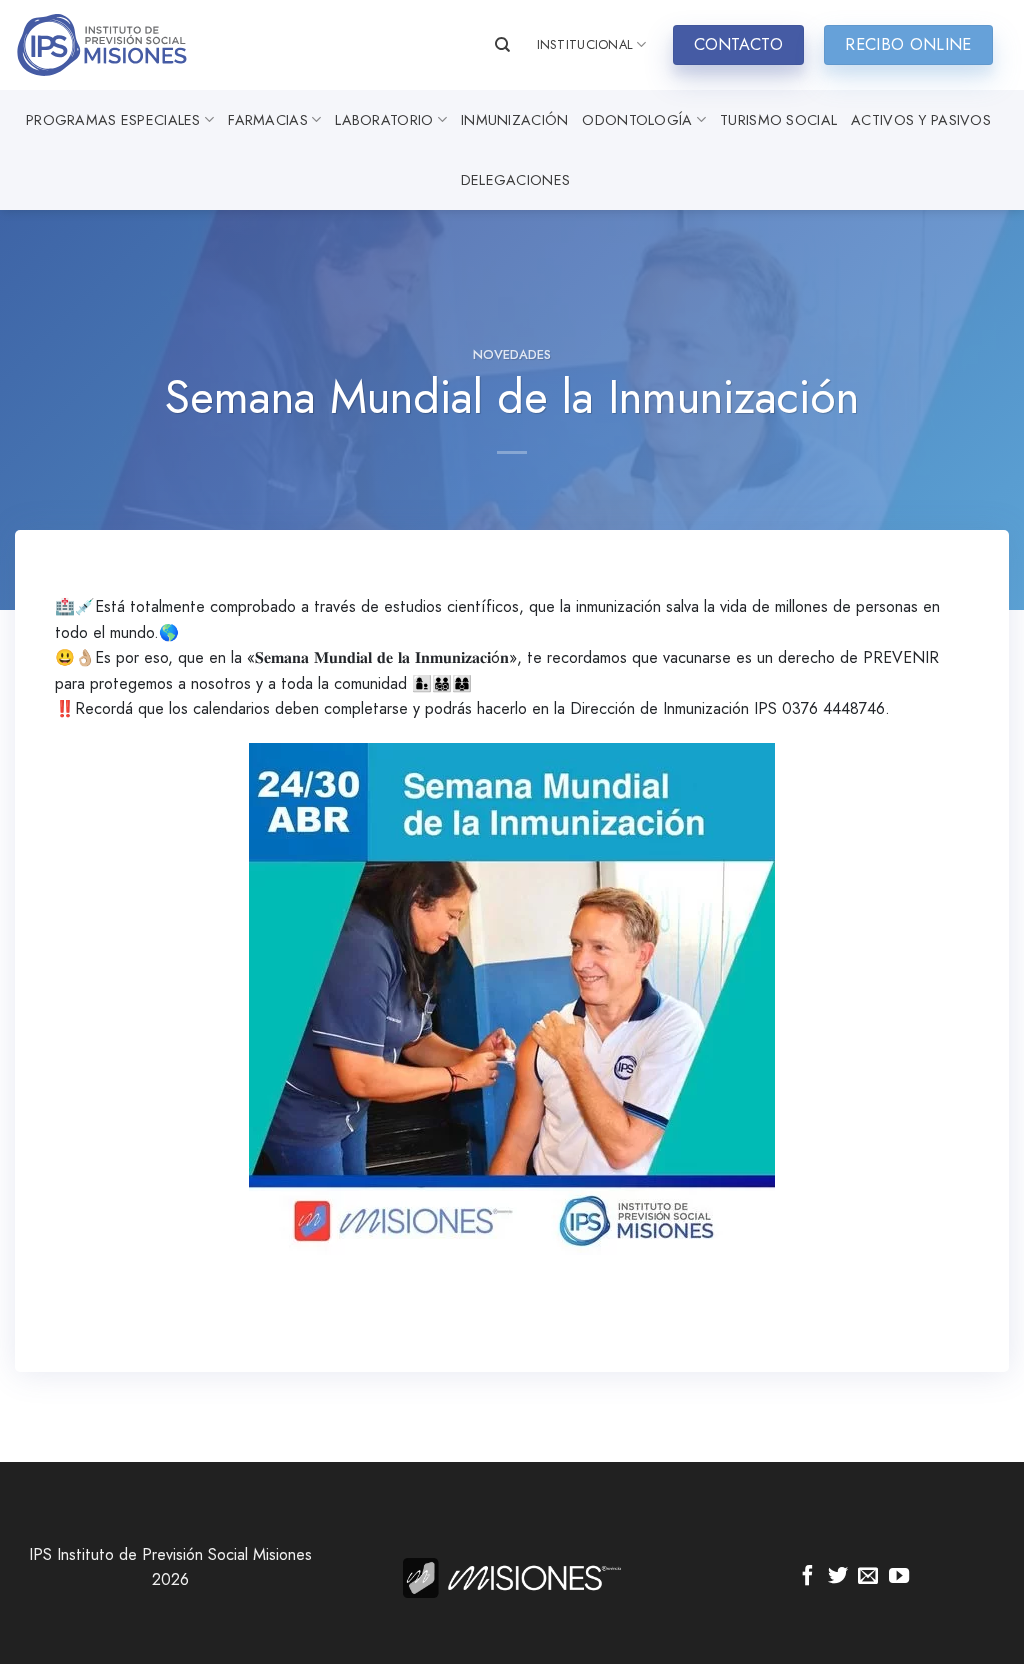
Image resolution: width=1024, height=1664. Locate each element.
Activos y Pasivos (921, 120)
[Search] (502, 45)
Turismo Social (778, 120)
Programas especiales (113, 120)
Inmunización (514, 120)
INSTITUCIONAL (585, 44)
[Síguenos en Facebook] (808, 1577)
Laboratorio (384, 120)
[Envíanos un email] (868, 1577)
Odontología (637, 120)
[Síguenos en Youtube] (899, 1577)
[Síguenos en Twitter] (838, 1577)
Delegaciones (515, 180)
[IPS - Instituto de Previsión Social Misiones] (115, 45)
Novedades (512, 354)
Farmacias (268, 120)
